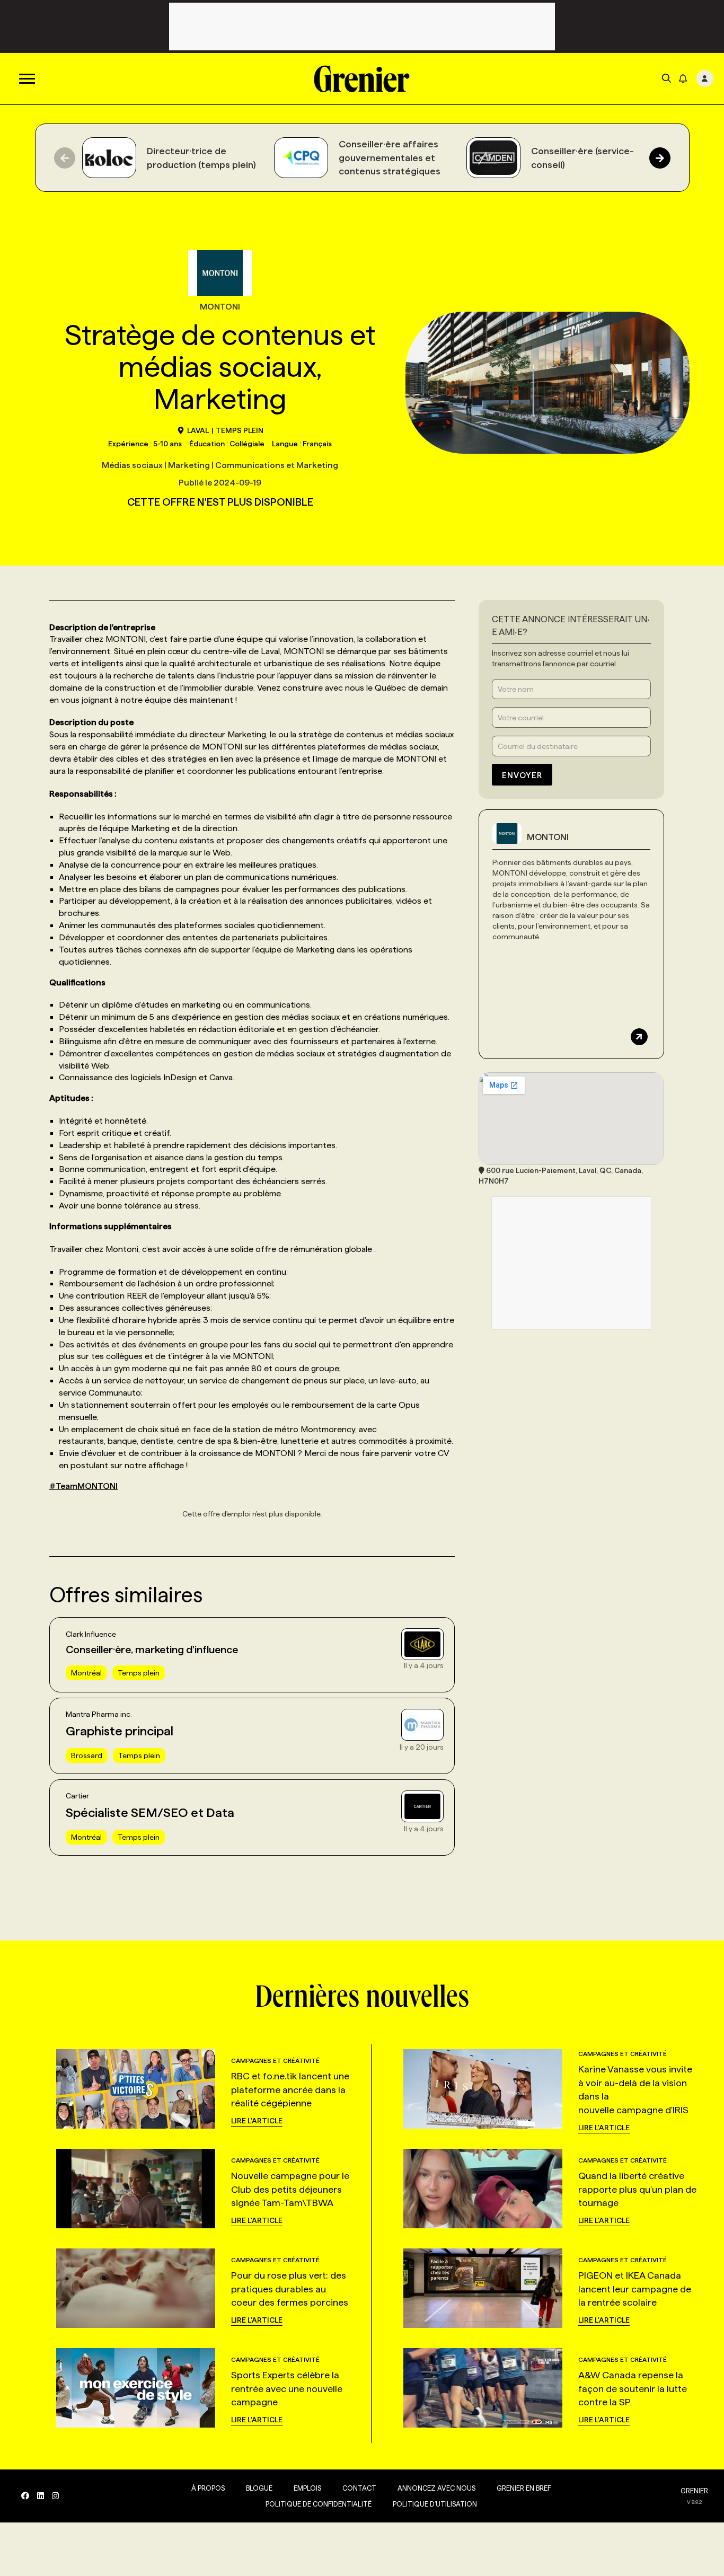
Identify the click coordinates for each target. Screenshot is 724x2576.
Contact (359, 2488)
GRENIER (694, 2491)
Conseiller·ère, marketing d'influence (152, 1649)
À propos (208, 2488)
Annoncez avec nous (436, 2488)
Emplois (307, 2488)
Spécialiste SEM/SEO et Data (150, 1812)
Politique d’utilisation (435, 2504)
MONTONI (548, 837)
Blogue (259, 2488)
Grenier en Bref (524, 2488)
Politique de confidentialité (319, 2504)
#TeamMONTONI (83, 1486)
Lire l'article (257, 2121)
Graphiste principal (120, 1731)
